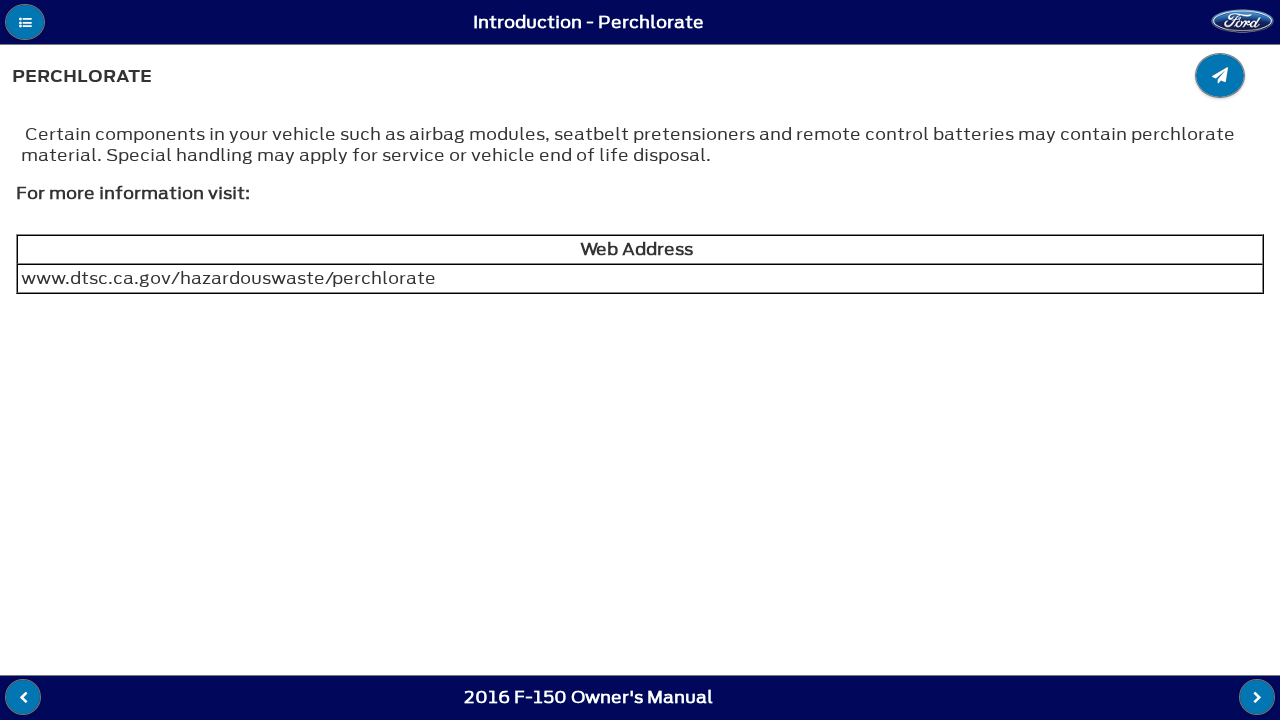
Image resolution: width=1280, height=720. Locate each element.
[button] (25, 22)
